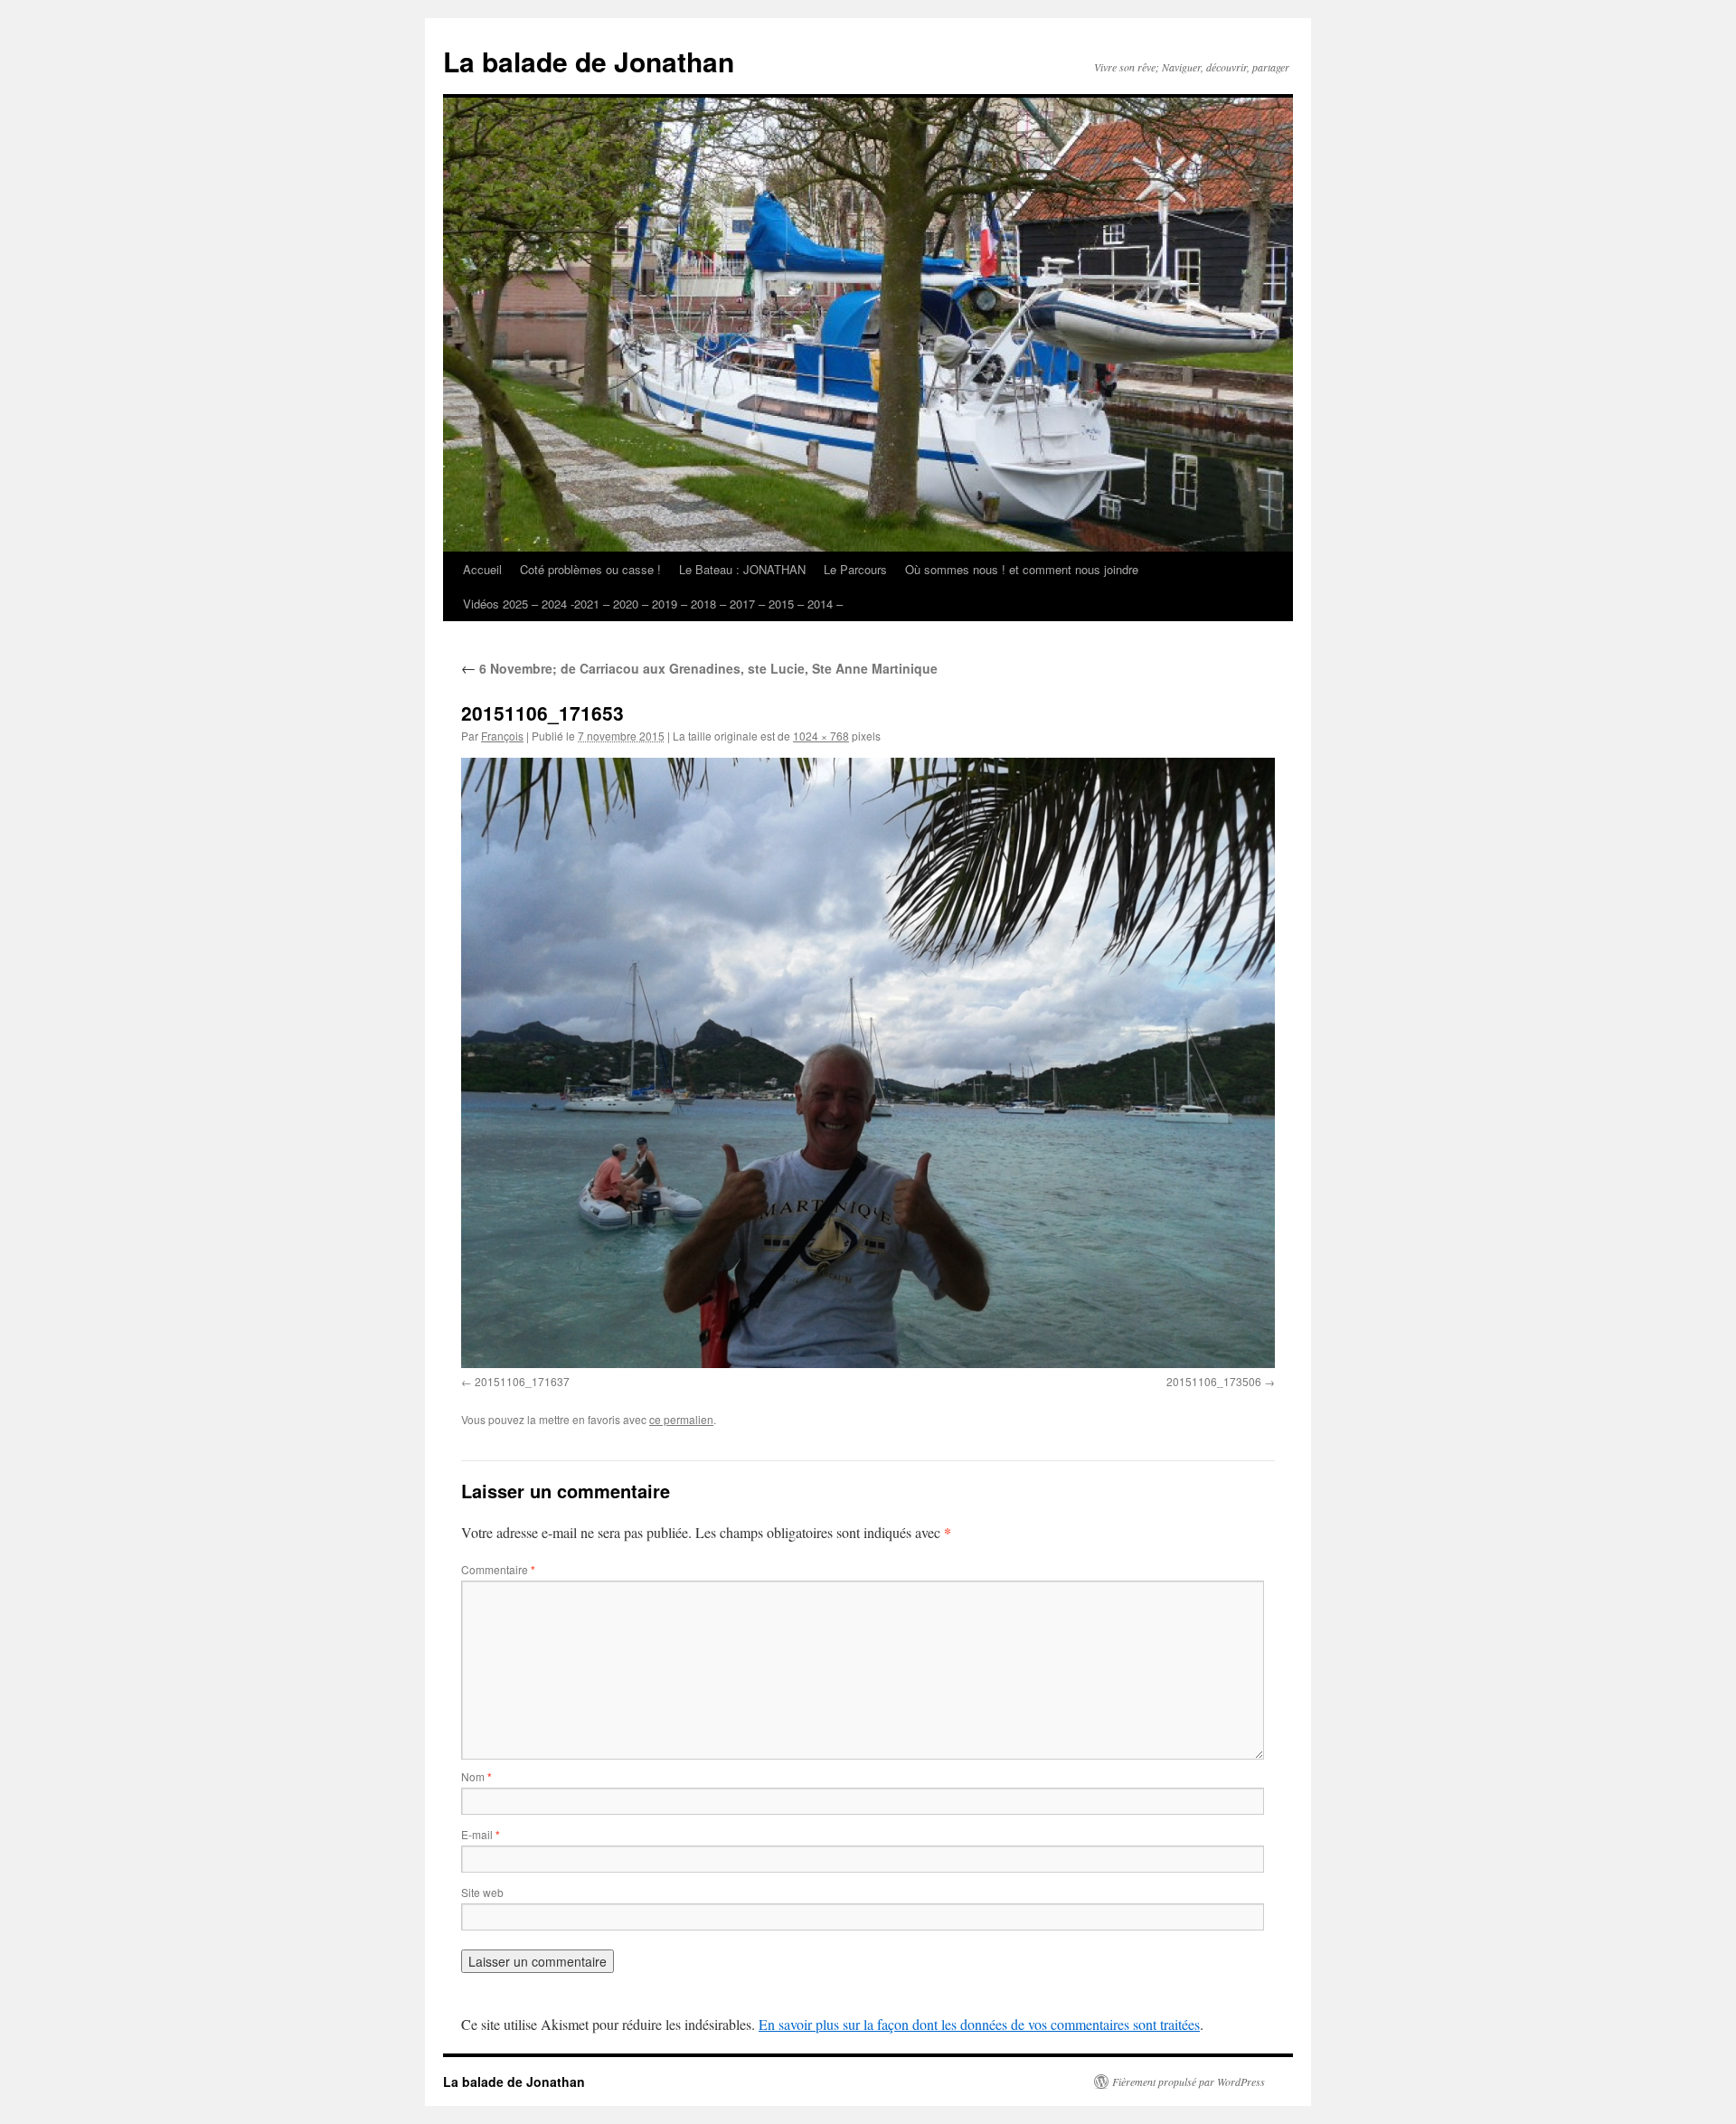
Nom (476, 1776)
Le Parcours (855, 569)
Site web (482, 1892)
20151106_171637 (522, 1381)
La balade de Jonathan (589, 61)
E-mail (481, 1834)
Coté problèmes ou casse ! (590, 569)
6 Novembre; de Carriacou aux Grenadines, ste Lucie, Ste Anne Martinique (699, 668)
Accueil (482, 569)
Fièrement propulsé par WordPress (1189, 2082)
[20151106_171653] (868, 1063)
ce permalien (681, 1419)
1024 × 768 (821, 736)
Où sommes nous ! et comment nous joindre (1022, 569)
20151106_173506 (1214, 1381)
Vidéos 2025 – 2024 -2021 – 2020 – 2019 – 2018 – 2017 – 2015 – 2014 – (653, 604)
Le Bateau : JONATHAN (742, 569)
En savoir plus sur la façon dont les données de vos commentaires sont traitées (979, 2024)
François (502, 736)
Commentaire (498, 1569)
